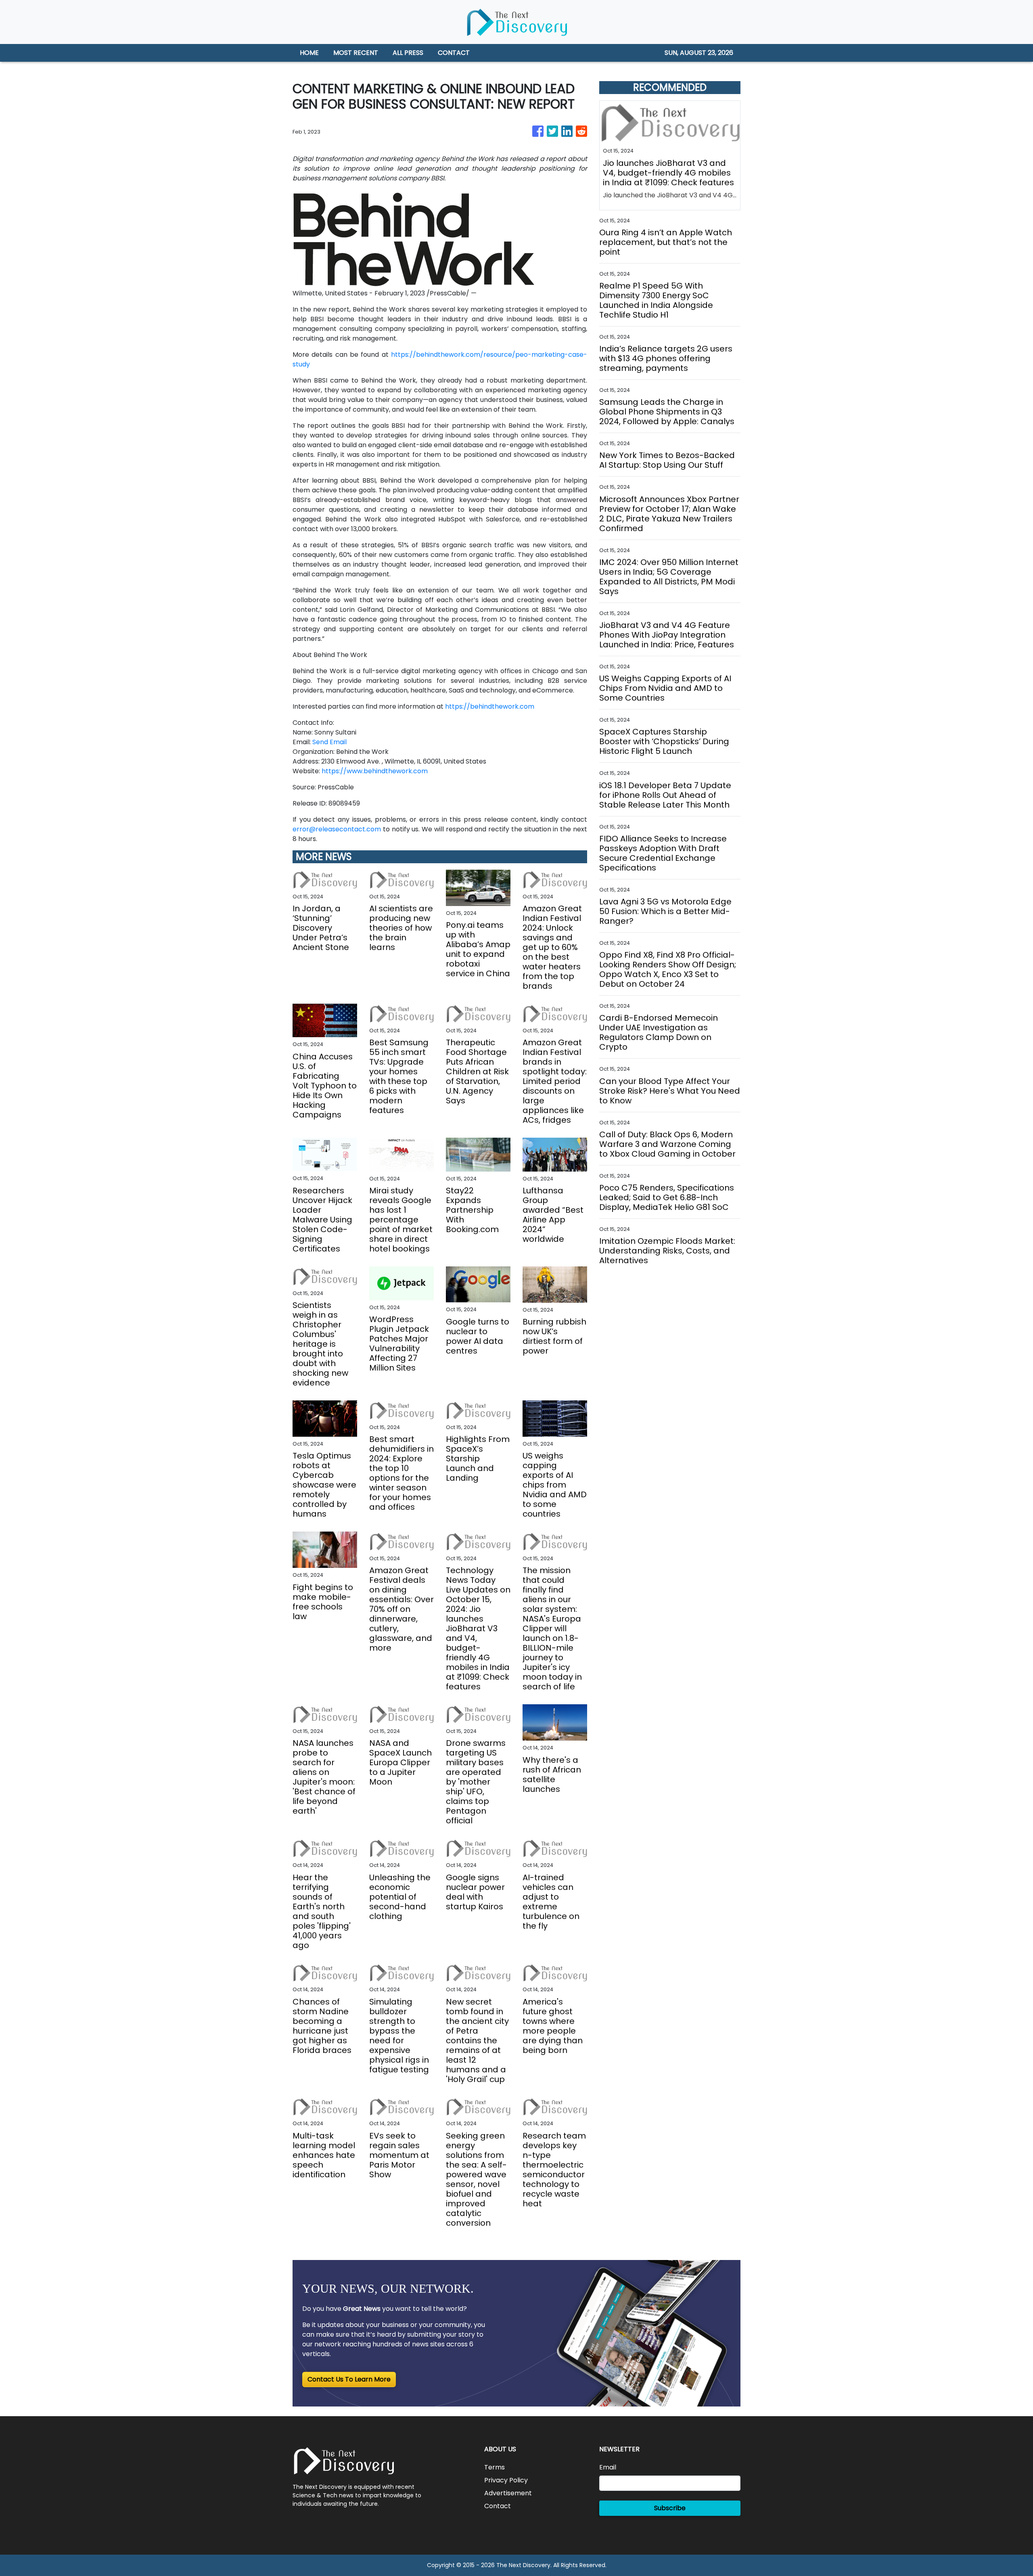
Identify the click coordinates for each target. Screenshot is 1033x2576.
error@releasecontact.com (337, 829)
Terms (495, 2467)
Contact (498, 2506)
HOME (309, 53)
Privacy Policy (506, 2480)
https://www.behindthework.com (375, 771)
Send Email (329, 742)
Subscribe (670, 2508)
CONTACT (454, 53)
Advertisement (508, 2493)
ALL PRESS (408, 53)
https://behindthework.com (490, 706)
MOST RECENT (356, 53)
